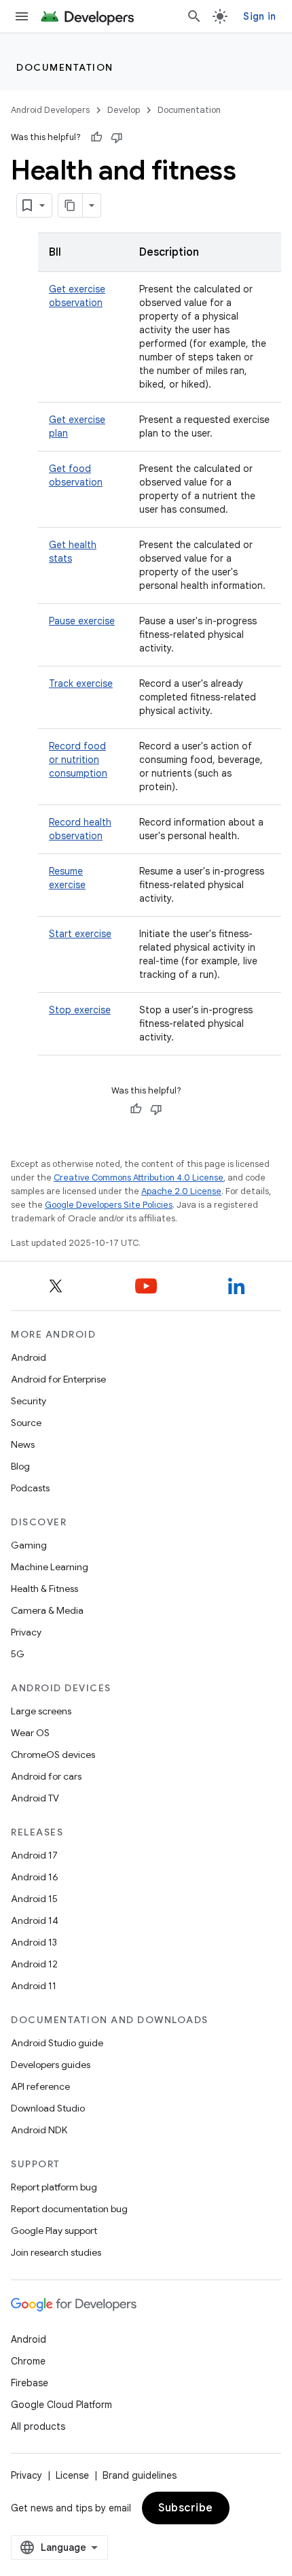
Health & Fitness (44, 1589)
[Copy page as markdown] (71, 205)
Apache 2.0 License (181, 1191)
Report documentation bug (69, 2209)
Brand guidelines (140, 2475)
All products (38, 2426)
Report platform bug (54, 2187)
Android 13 (34, 1942)
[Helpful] (96, 137)
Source (26, 1423)
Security (29, 1401)
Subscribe (186, 2508)
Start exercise (80, 934)
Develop (124, 110)
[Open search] (194, 16)
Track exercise (81, 683)
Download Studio (48, 2108)
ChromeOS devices (53, 1755)
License (72, 2475)
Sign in (259, 16)
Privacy (26, 1632)
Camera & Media (47, 1610)
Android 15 (34, 1899)
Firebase (30, 2383)
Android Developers (50, 110)
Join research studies (56, 2252)
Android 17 (34, 1855)
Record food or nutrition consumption (78, 760)
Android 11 (34, 1986)
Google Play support (54, 2231)
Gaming (29, 1545)
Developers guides (51, 2065)
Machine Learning (50, 1567)
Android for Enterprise (58, 1379)
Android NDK (39, 2130)
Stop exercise (80, 1010)
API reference (40, 2086)
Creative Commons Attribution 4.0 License (139, 1177)
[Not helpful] (117, 137)
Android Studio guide (57, 2043)
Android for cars (46, 1776)
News (23, 1444)
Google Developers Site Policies (109, 1205)
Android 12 (34, 1964)
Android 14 (35, 1920)
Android (29, 1357)
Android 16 (35, 1877)
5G (18, 1654)
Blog (20, 1466)
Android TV (35, 1798)
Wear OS (30, 1733)
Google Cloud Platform (61, 2405)
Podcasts (30, 1488)
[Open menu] (22, 16)
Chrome (28, 2361)
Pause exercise (82, 621)
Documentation (65, 67)
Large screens (41, 1711)
